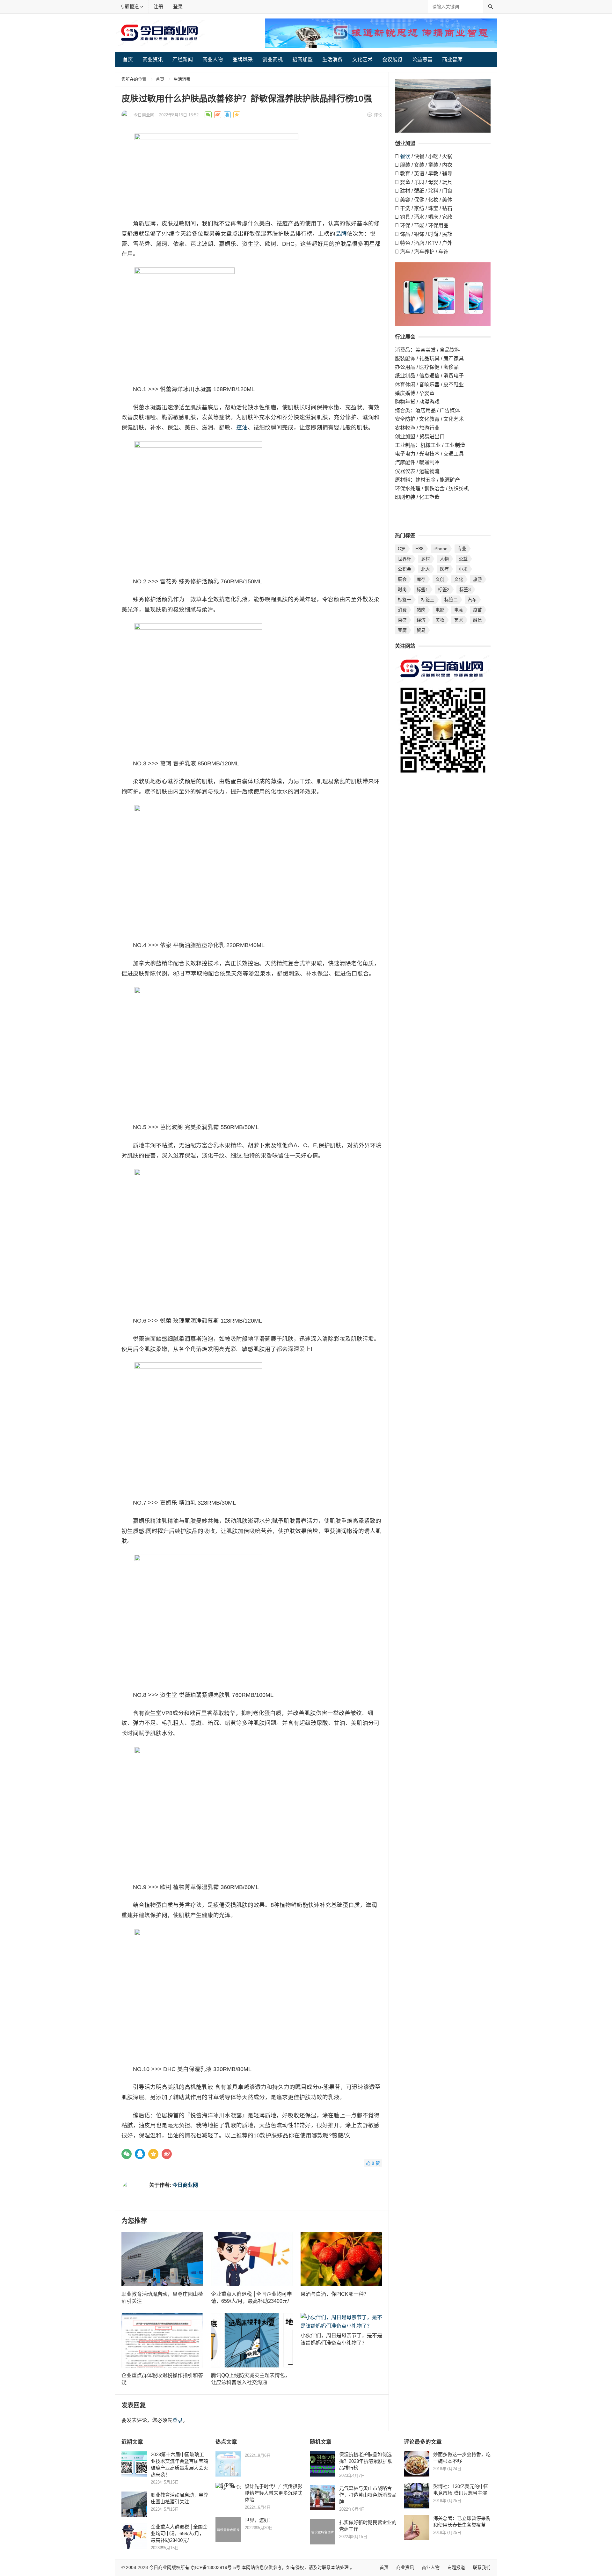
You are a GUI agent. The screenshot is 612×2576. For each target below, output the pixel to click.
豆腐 (402, 630)
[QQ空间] (153, 2154)
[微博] (167, 2154)
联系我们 (482, 2567)
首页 (128, 59)
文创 (440, 579)
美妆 (440, 620)
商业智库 (452, 59)
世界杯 (404, 559)
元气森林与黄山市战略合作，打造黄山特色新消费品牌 (368, 2495)
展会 (402, 579)
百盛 (402, 620)
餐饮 (405, 156)
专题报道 (129, 7)
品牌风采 (243, 59)
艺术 (459, 620)
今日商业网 (144, 115)
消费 (402, 610)
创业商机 (273, 59)
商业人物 (213, 59)
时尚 (402, 589)
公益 (463, 559)
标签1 (422, 589)
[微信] (127, 2154)
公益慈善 (422, 59)
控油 (242, 427)
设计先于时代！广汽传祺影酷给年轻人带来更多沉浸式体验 (273, 2493)
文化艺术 (362, 59)
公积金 (404, 569)
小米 (463, 569)
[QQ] (140, 2154)
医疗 (444, 569)
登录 (178, 7)
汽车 (472, 600)
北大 (426, 569)
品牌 (341, 234)
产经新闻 (183, 59)
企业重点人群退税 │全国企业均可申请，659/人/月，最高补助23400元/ (179, 2533)
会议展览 (392, 59)
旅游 (477, 579)
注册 (158, 7)
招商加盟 (302, 59)
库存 (421, 579)
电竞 (459, 610)
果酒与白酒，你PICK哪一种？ (335, 2294)
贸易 (421, 630)
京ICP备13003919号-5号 (215, 2567)
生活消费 (332, 59)
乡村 (426, 559)
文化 (459, 579)
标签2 (444, 589)
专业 (462, 549)
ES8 (419, 549)
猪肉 (421, 610)
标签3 (465, 589)
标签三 (428, 600)
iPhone (441, 549)
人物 (444, 559)
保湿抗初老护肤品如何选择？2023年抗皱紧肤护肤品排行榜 (366, 2461)
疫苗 (477, 610)
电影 (440, 610)
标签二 (451, 600)
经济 (421, 620)
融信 (477, 620)
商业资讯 (153, 59)
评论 (378, 115)
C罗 (402, 549)
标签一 (404, 600)
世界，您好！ (259, 2520)
